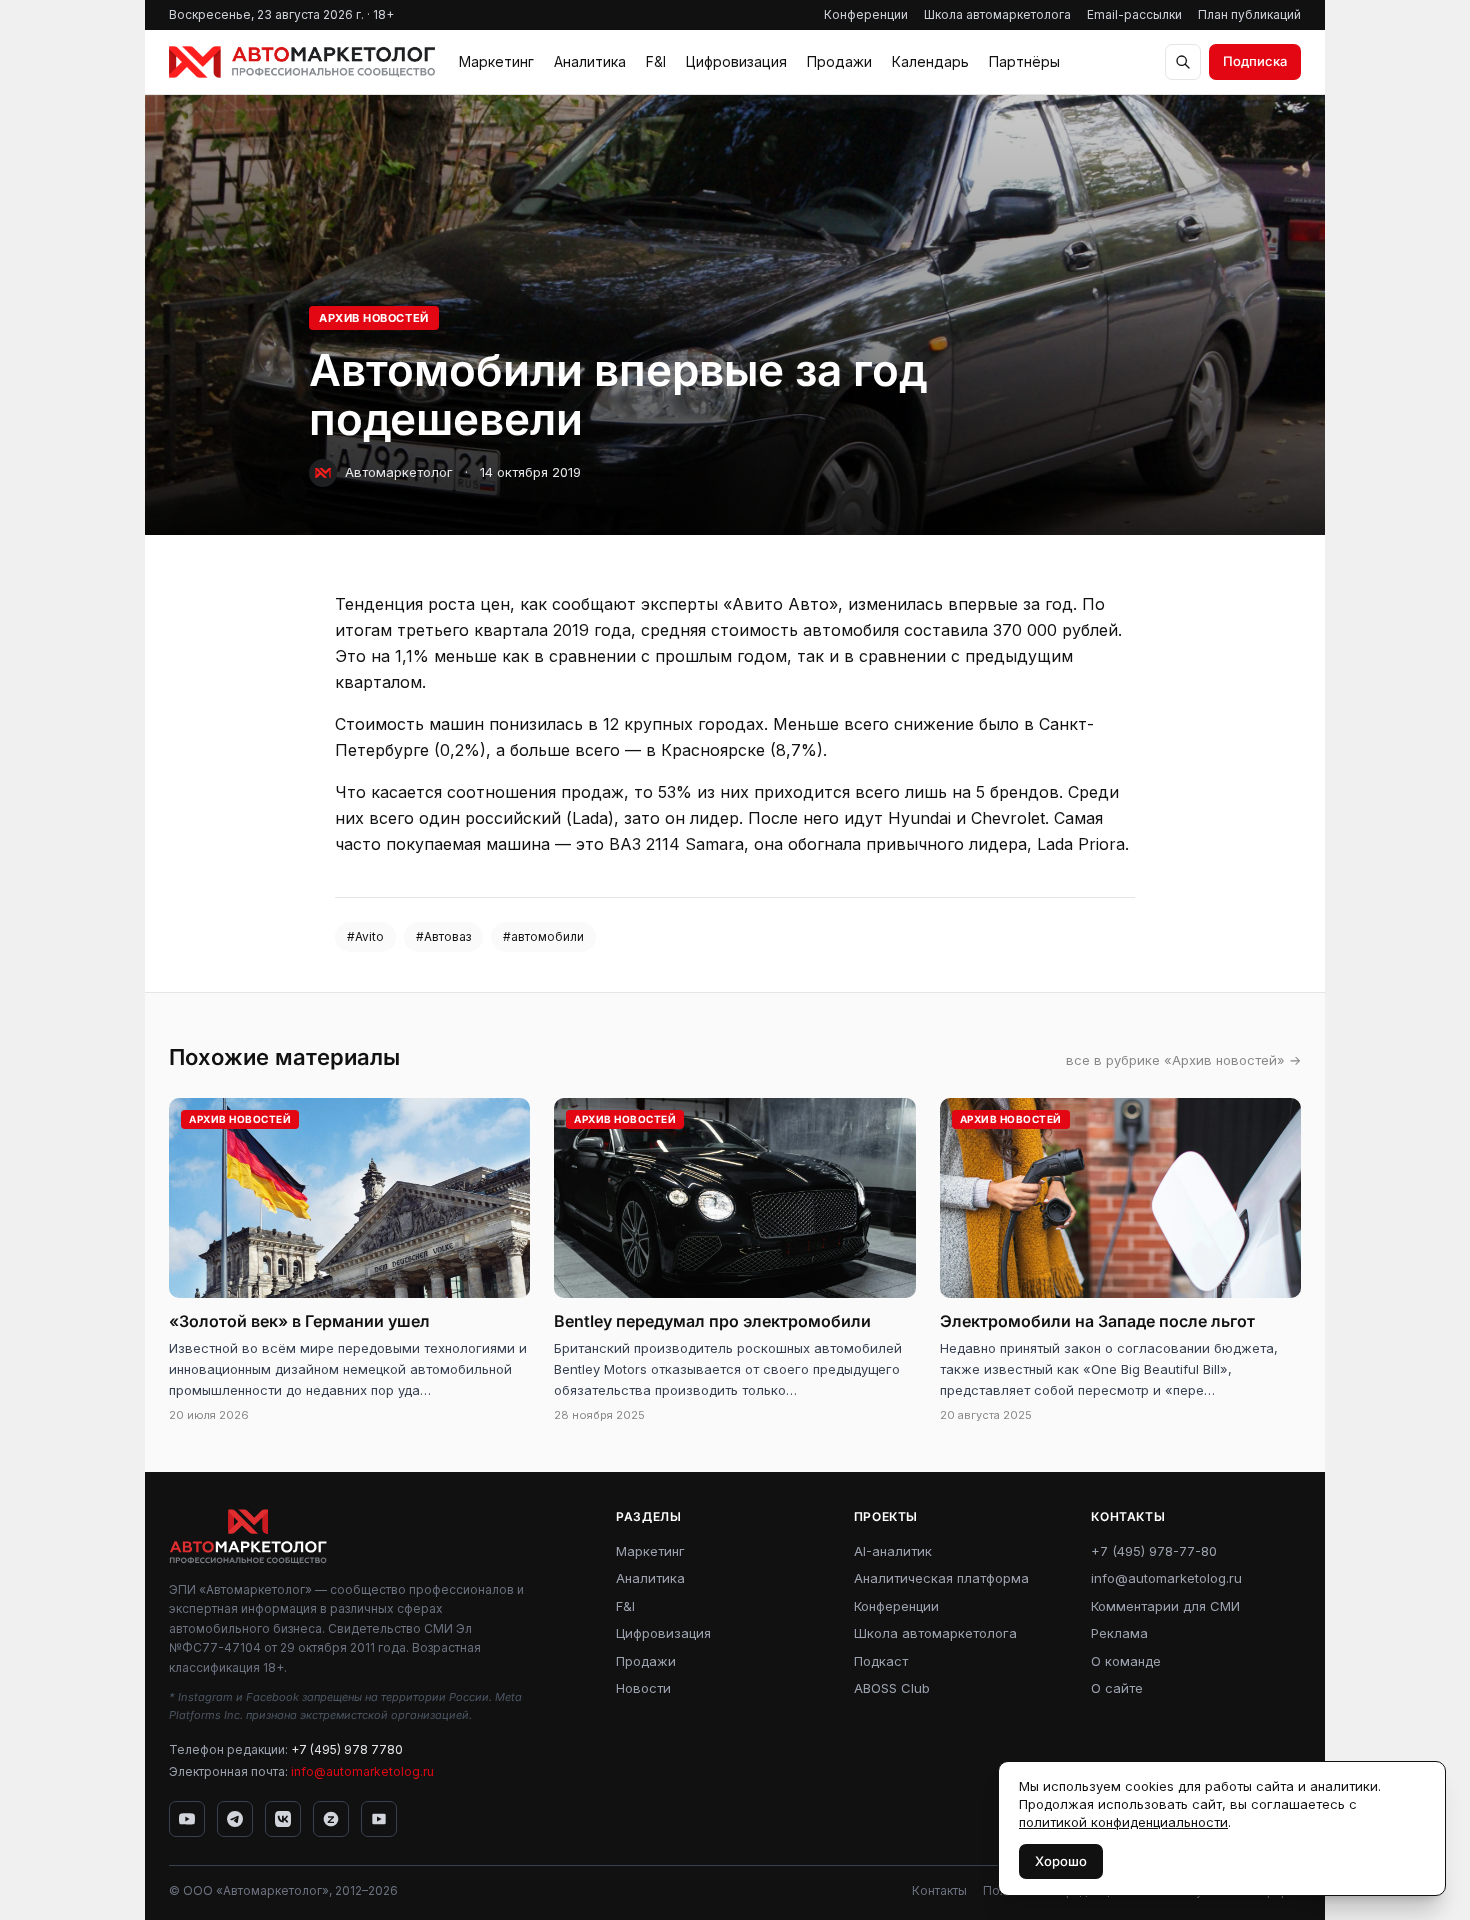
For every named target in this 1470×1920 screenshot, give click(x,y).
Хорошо (1061, 1861)
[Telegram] (235, 1819)
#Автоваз (443, 936)
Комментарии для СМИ (1165, 1606)
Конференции (866, 14)
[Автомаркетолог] (302, 62)
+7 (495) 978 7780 (347, 1749)
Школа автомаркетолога (997, 14)
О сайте (1117, 1688)
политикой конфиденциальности (1123, 1822)
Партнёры (1024, 61)
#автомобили (543, 936)
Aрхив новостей (374, 318)
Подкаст (881, 1661)
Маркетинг (496, 61)
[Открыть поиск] (1183, 62)
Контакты (939, 1890)
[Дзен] (331, 1819)
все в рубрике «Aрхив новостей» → (1183, 1060)
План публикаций (1249, 14)
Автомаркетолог (399, 472)
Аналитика (590, 61)
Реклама (1119, 1633)
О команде (1126, 1661)
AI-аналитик (893, 1551)
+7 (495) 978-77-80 (1154, 1551)
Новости (643, 1688)
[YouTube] (187, 1819)
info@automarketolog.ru (362, 1771)
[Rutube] (379, 1819)
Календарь (930, 61)
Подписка (1255, 61)
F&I (656, 61)
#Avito (365, 936)
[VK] (283, 1819)
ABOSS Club (892, 1688)
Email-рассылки (1134, 14)
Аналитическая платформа (941, 1578)
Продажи (839, 61)
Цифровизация (736, 61)
